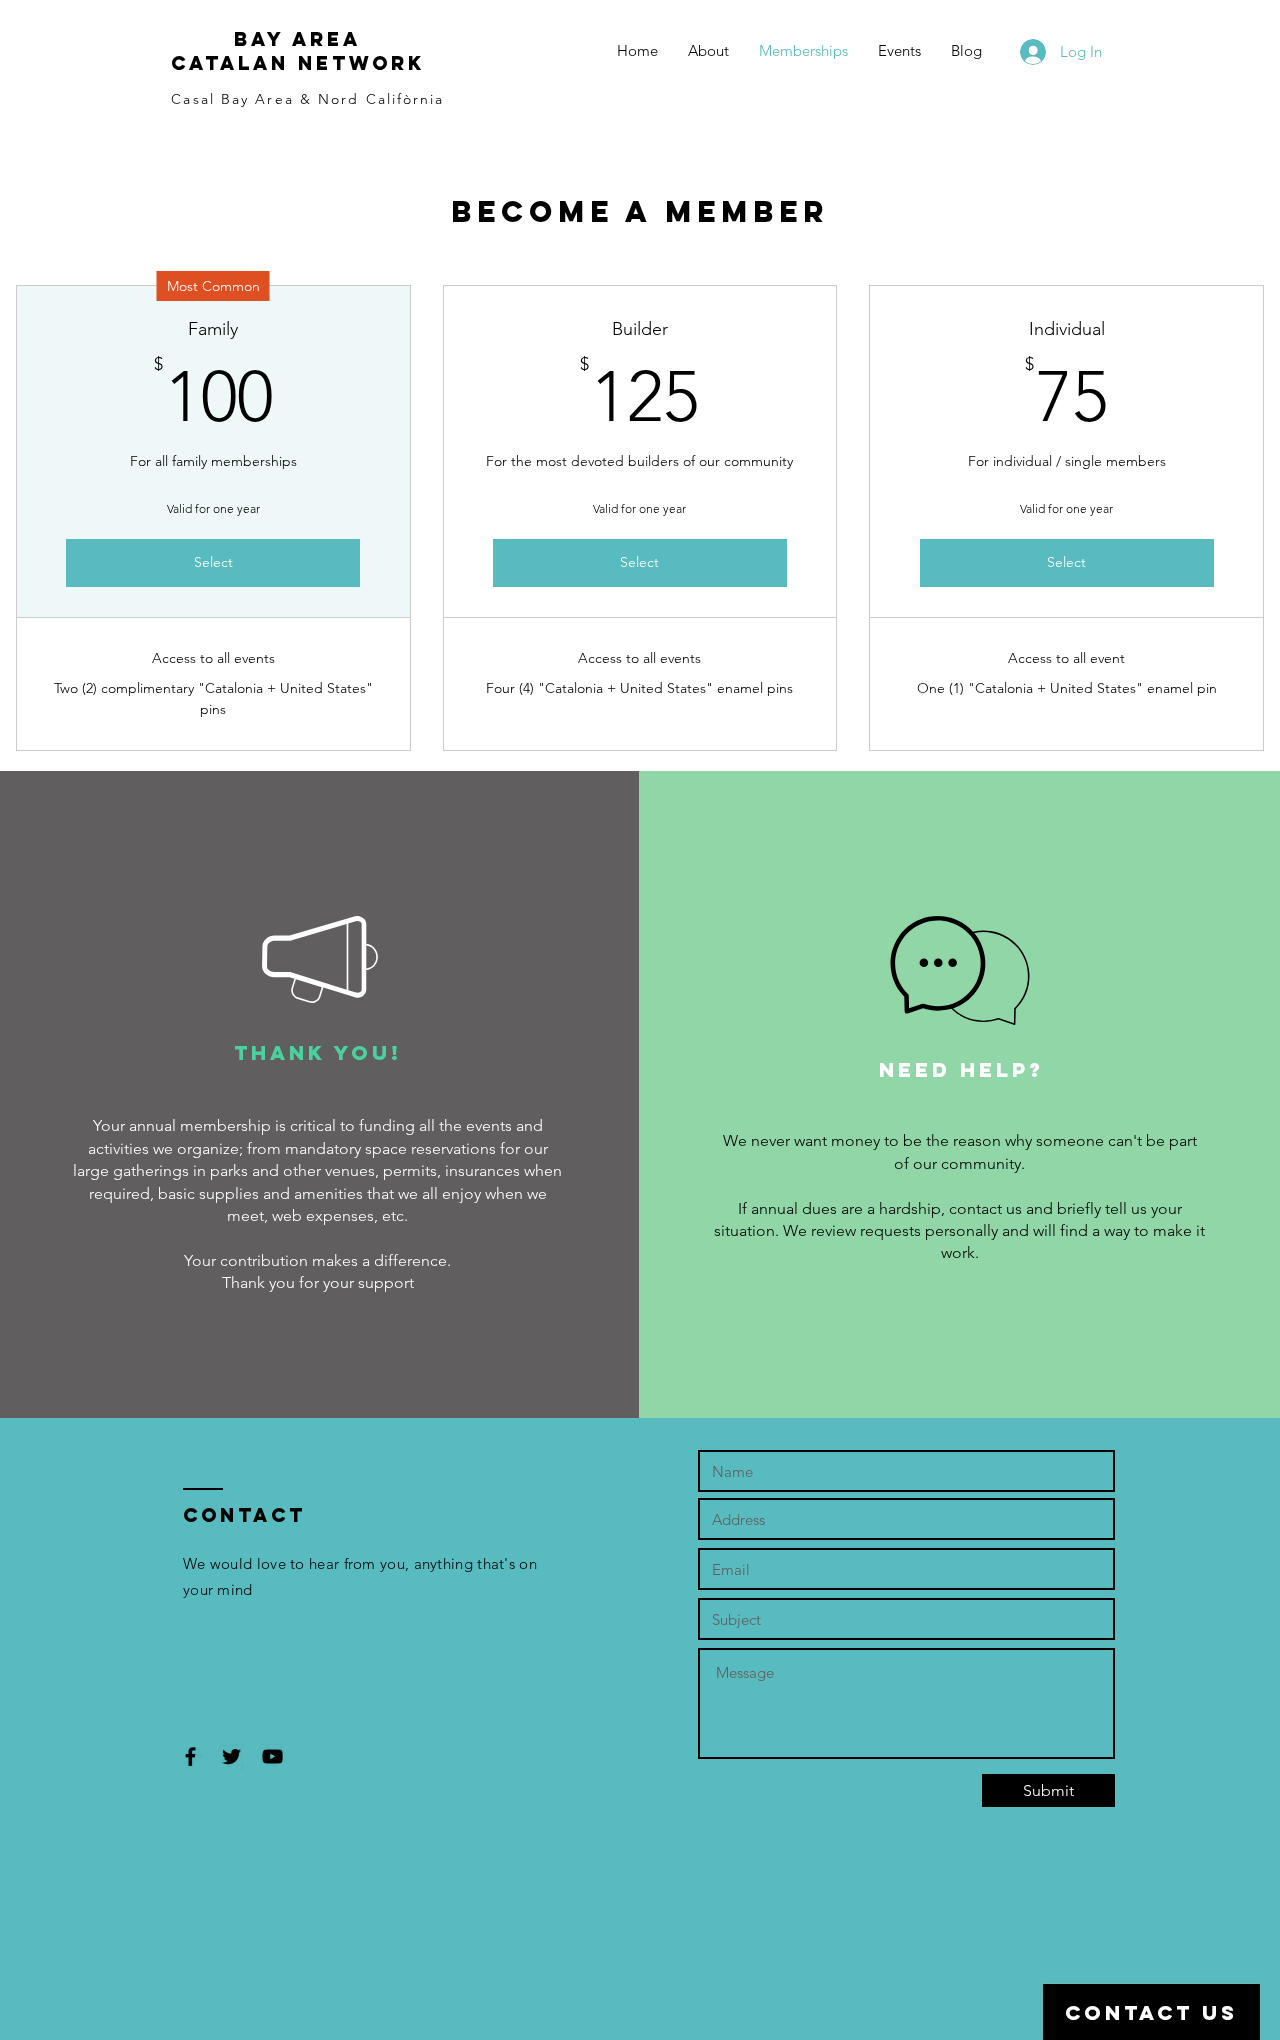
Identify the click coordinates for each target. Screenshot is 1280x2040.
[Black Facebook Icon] (190, 1756)
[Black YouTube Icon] (272, 1756)
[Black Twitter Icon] (231, 1756)
